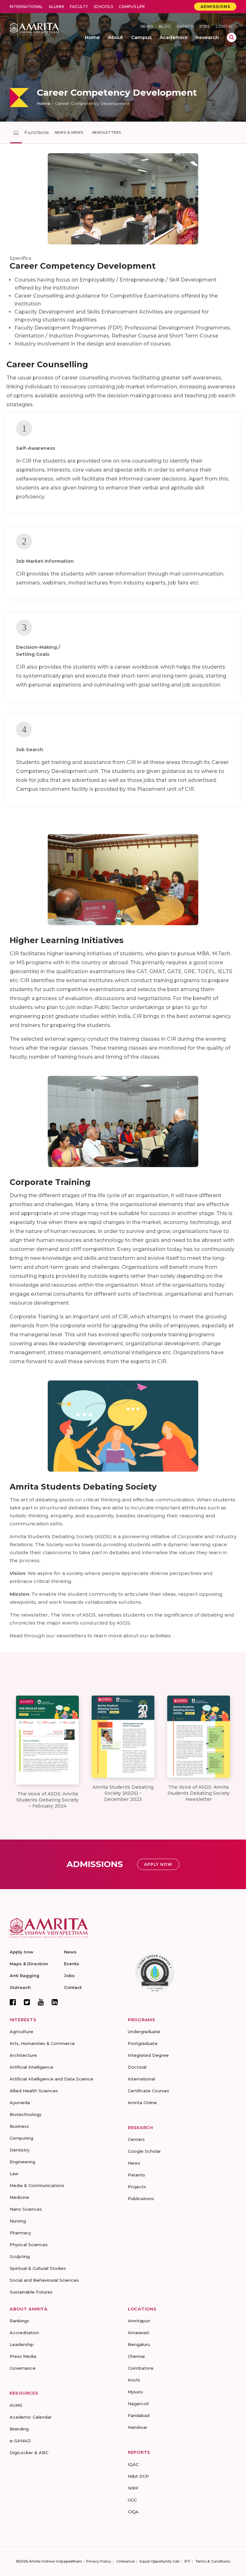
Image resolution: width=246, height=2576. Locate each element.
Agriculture (21, 2031)
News (147, 26)
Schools (103, 7)
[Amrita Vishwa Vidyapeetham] (34, 29)
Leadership (22, 2344)
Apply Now (158, 1864)
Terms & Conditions (213, 2561)
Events (185, 26)
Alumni (56, 7)
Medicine (19, 2197)
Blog (165, 26)
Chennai (136, 2356)
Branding (19, 2429)
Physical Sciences (29, 2245)
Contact (226, 26)
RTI (187, 2561)
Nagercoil (138, 2404)
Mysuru (135, 2392)
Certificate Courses (148, 2091)
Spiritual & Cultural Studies (38, 2268)
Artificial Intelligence (32, 2067)
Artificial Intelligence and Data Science (51, 2079)
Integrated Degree (148, 2055)
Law (14, 2174)
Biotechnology (25, 2114)
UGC (132, 2500)
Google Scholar (144, 2151)
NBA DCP (138, 2476)
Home (44, 103)
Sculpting (20, 2256)
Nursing (18, 2221)
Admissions (215, 7)
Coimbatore (141, 2368)
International (26, 7)
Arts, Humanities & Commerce (42, 2043)
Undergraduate (144, 2031)
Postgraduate (143, 2043)
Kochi (134, 2380)
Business (19, 2126)
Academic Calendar (31, 2417)
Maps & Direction (29, 1964)
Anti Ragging (25, 1976)
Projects (137, 2187)
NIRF (133, 2488)
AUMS (16, 2405)
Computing (21, 2138)
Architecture (23, 2055)
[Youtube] (41, 2002)
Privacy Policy (99, 2561)
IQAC (133, 2464)
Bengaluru (139, 2344)
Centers (136, 2139)
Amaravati (139, 2333)
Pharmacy (20, 2233)
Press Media (23, 2356)
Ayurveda (20, 2103)
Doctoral (137, 2067)
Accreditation (24, 2333)
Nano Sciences (26, 2209)
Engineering (22, 2162)
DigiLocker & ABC (29, 2453)
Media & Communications (37, 2185)
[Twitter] (27, 2002)
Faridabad (139, 2415)
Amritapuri (139, 2321)
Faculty (79, 7)
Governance (23, 2368)
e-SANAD (20, 2441)
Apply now (21, 1952)
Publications (141, 2198)
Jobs (204, 26)
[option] (123, 61)
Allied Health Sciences (34, 2091)
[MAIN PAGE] (16, 132)
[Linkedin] (55, 2002)
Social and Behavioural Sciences (44, 2280)
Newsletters (107, 132)
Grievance (125, 2561)
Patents (136, 2175)
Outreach (20, 1987)
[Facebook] (13, 2002)
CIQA (133, 2512)
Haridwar (138, 2427)
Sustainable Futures (31, 2292)
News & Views (69, 132)
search (232, 37)
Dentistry (20, 2150)
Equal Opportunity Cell (160, 2561)
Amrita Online (142, 2103)
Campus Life (132, 7)
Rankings (19, 2321)
